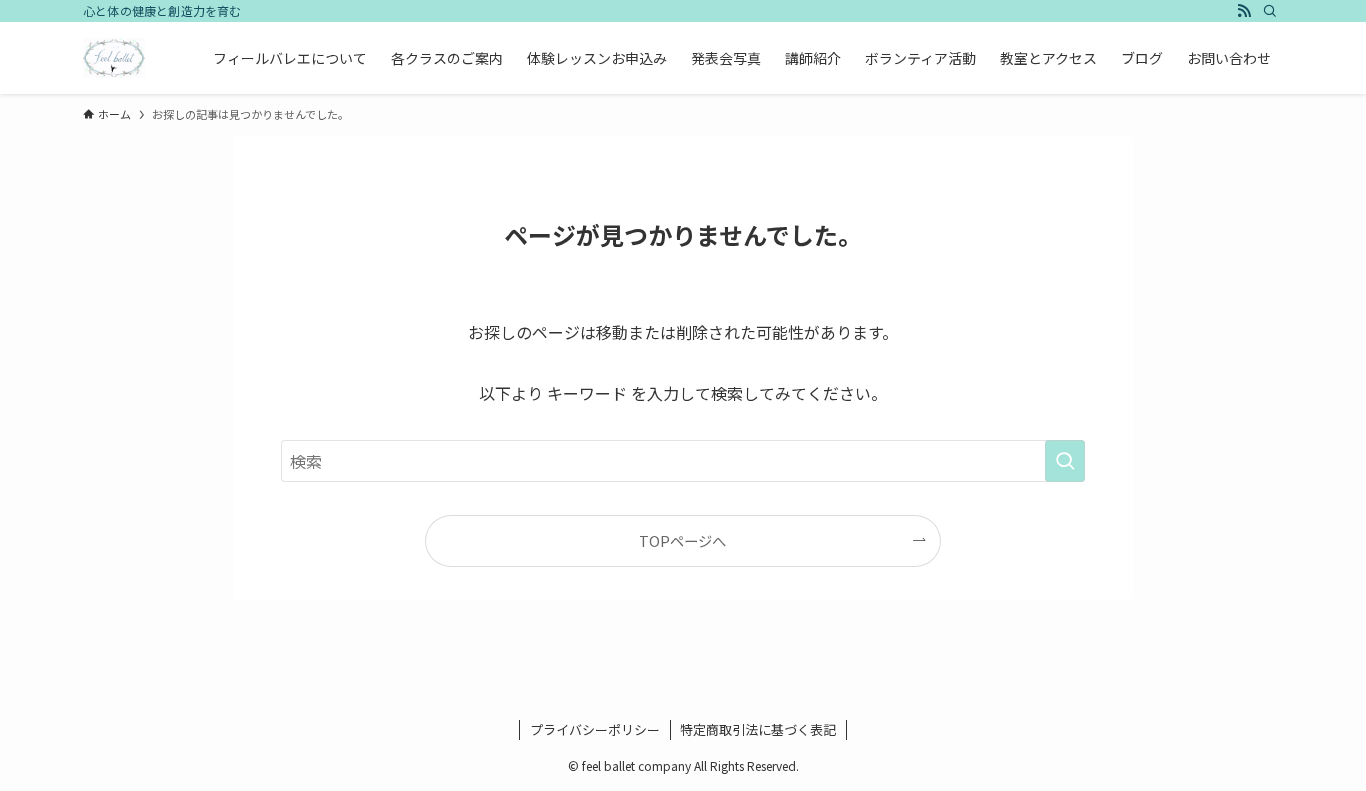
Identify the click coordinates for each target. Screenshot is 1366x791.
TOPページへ (682, 540)
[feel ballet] (114, 58)
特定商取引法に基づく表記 (758, 729)
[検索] (1270, 11)
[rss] (1244, 11)
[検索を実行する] (1065, 461)
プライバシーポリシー (595, 729)
